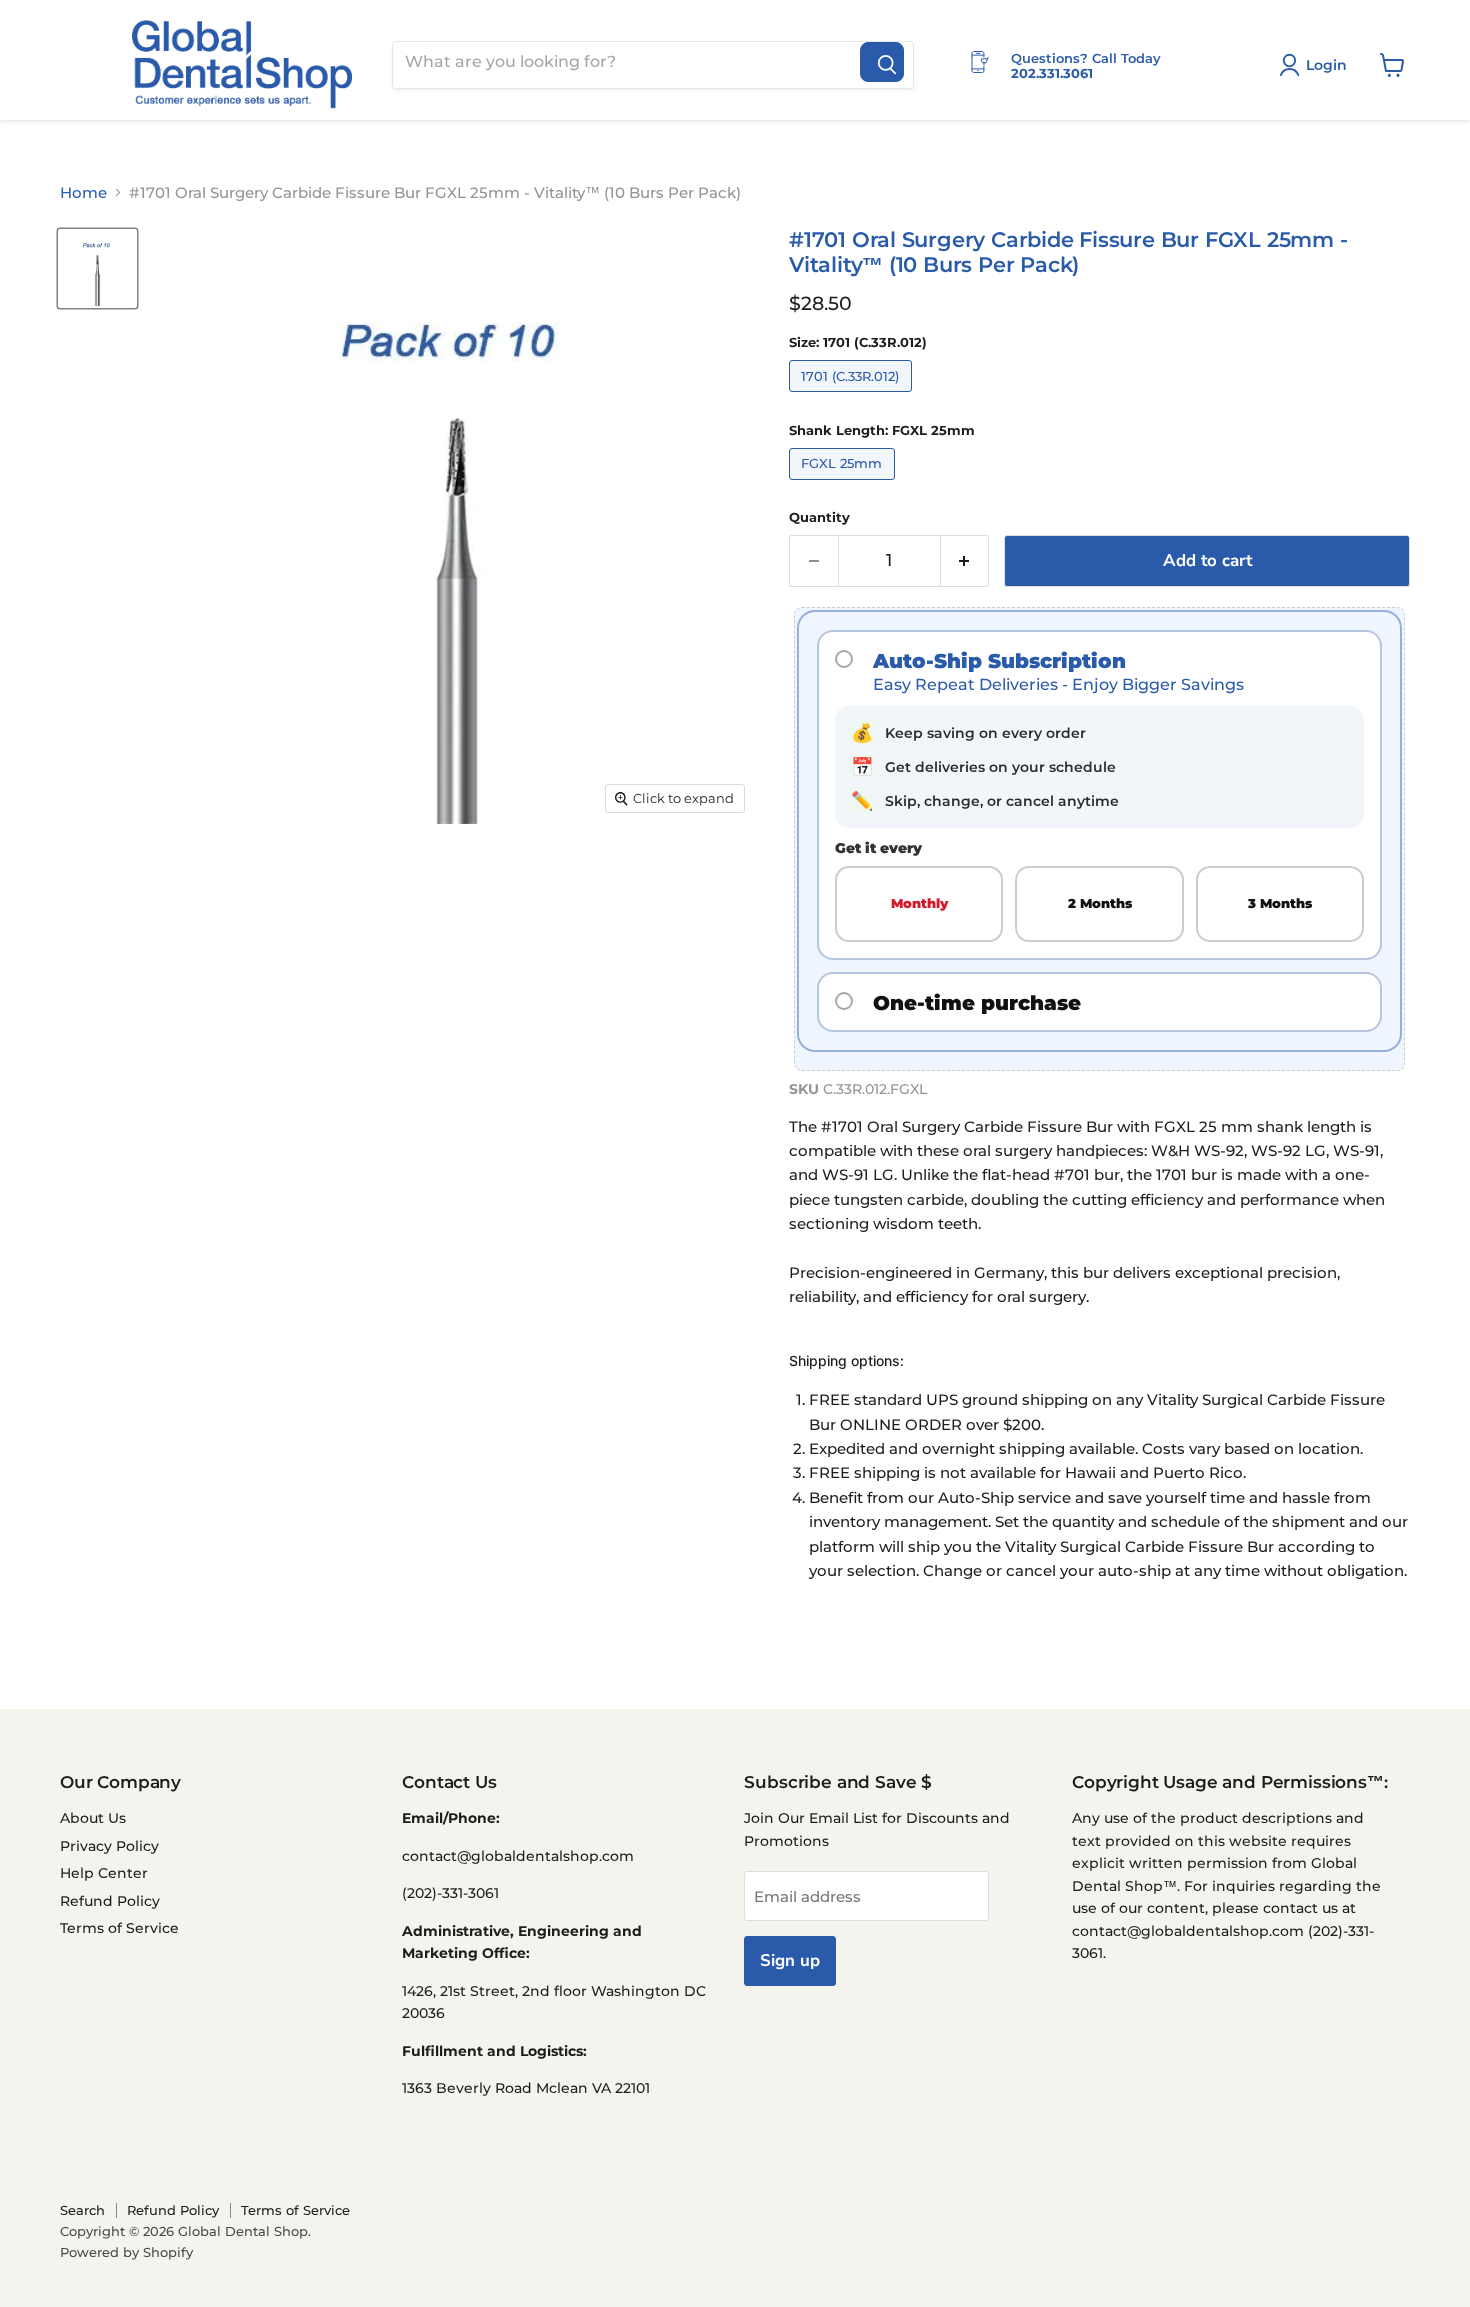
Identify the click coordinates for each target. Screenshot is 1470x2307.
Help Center (104, 1873)
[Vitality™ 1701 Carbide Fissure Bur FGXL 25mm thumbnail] (97, 268)
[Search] (882, 62)
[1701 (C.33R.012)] (853, 396)
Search (82, 2210)
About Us (93, 1818)
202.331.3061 (1052, 73)
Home (83, 192)
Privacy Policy (109, 1846)
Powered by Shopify (126, 2252)
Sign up (790, 1960)
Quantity (819, 517)
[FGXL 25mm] (844, 484)
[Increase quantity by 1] (965, 560)
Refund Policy (110, 1901)
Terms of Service (119, 1928)
